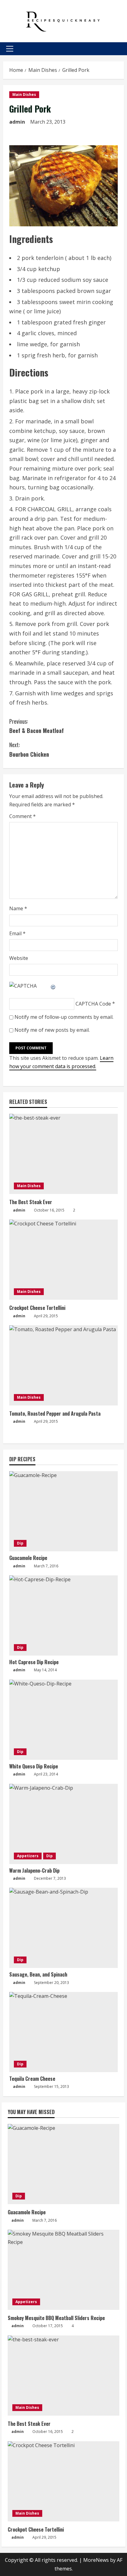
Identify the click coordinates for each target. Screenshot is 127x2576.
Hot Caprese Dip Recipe (34, 1662)
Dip (20, 1543)
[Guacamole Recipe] (63, 1511)
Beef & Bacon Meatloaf (37, 726)
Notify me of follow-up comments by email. (64, 1017)
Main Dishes (24, 95)
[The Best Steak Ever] (63, 1154)
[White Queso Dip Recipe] (63, 1720)
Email (17, 933)
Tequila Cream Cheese (32, 2079)
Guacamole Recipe (28, 1558)
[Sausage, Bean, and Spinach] (63, 1928)
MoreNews (96, 2560)
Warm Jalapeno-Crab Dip (34, 1870)
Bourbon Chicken (29, 749)
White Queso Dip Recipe (34, 1766)
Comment (23, 816)
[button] (10, 49)
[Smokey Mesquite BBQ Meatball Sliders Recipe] (63, 2270)
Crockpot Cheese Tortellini (37, 1308)
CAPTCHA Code (93, 1004)
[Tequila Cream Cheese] (63, 2032)
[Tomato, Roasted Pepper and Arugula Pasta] (63, 1365)
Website (19, 958)
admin (17, 122)
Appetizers (28, 1856)
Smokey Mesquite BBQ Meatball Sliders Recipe (56, 2318)
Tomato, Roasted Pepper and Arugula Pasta (55, 1414)
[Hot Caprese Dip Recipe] (63, 1615)
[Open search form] (122, 49)
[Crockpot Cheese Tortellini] (63, 1260)
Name (18, 908)
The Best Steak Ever (31, 1202)
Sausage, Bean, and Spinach (38, 1974)
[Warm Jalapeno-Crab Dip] (63, 1824)
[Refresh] (53, 986)
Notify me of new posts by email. (52, 1030)
